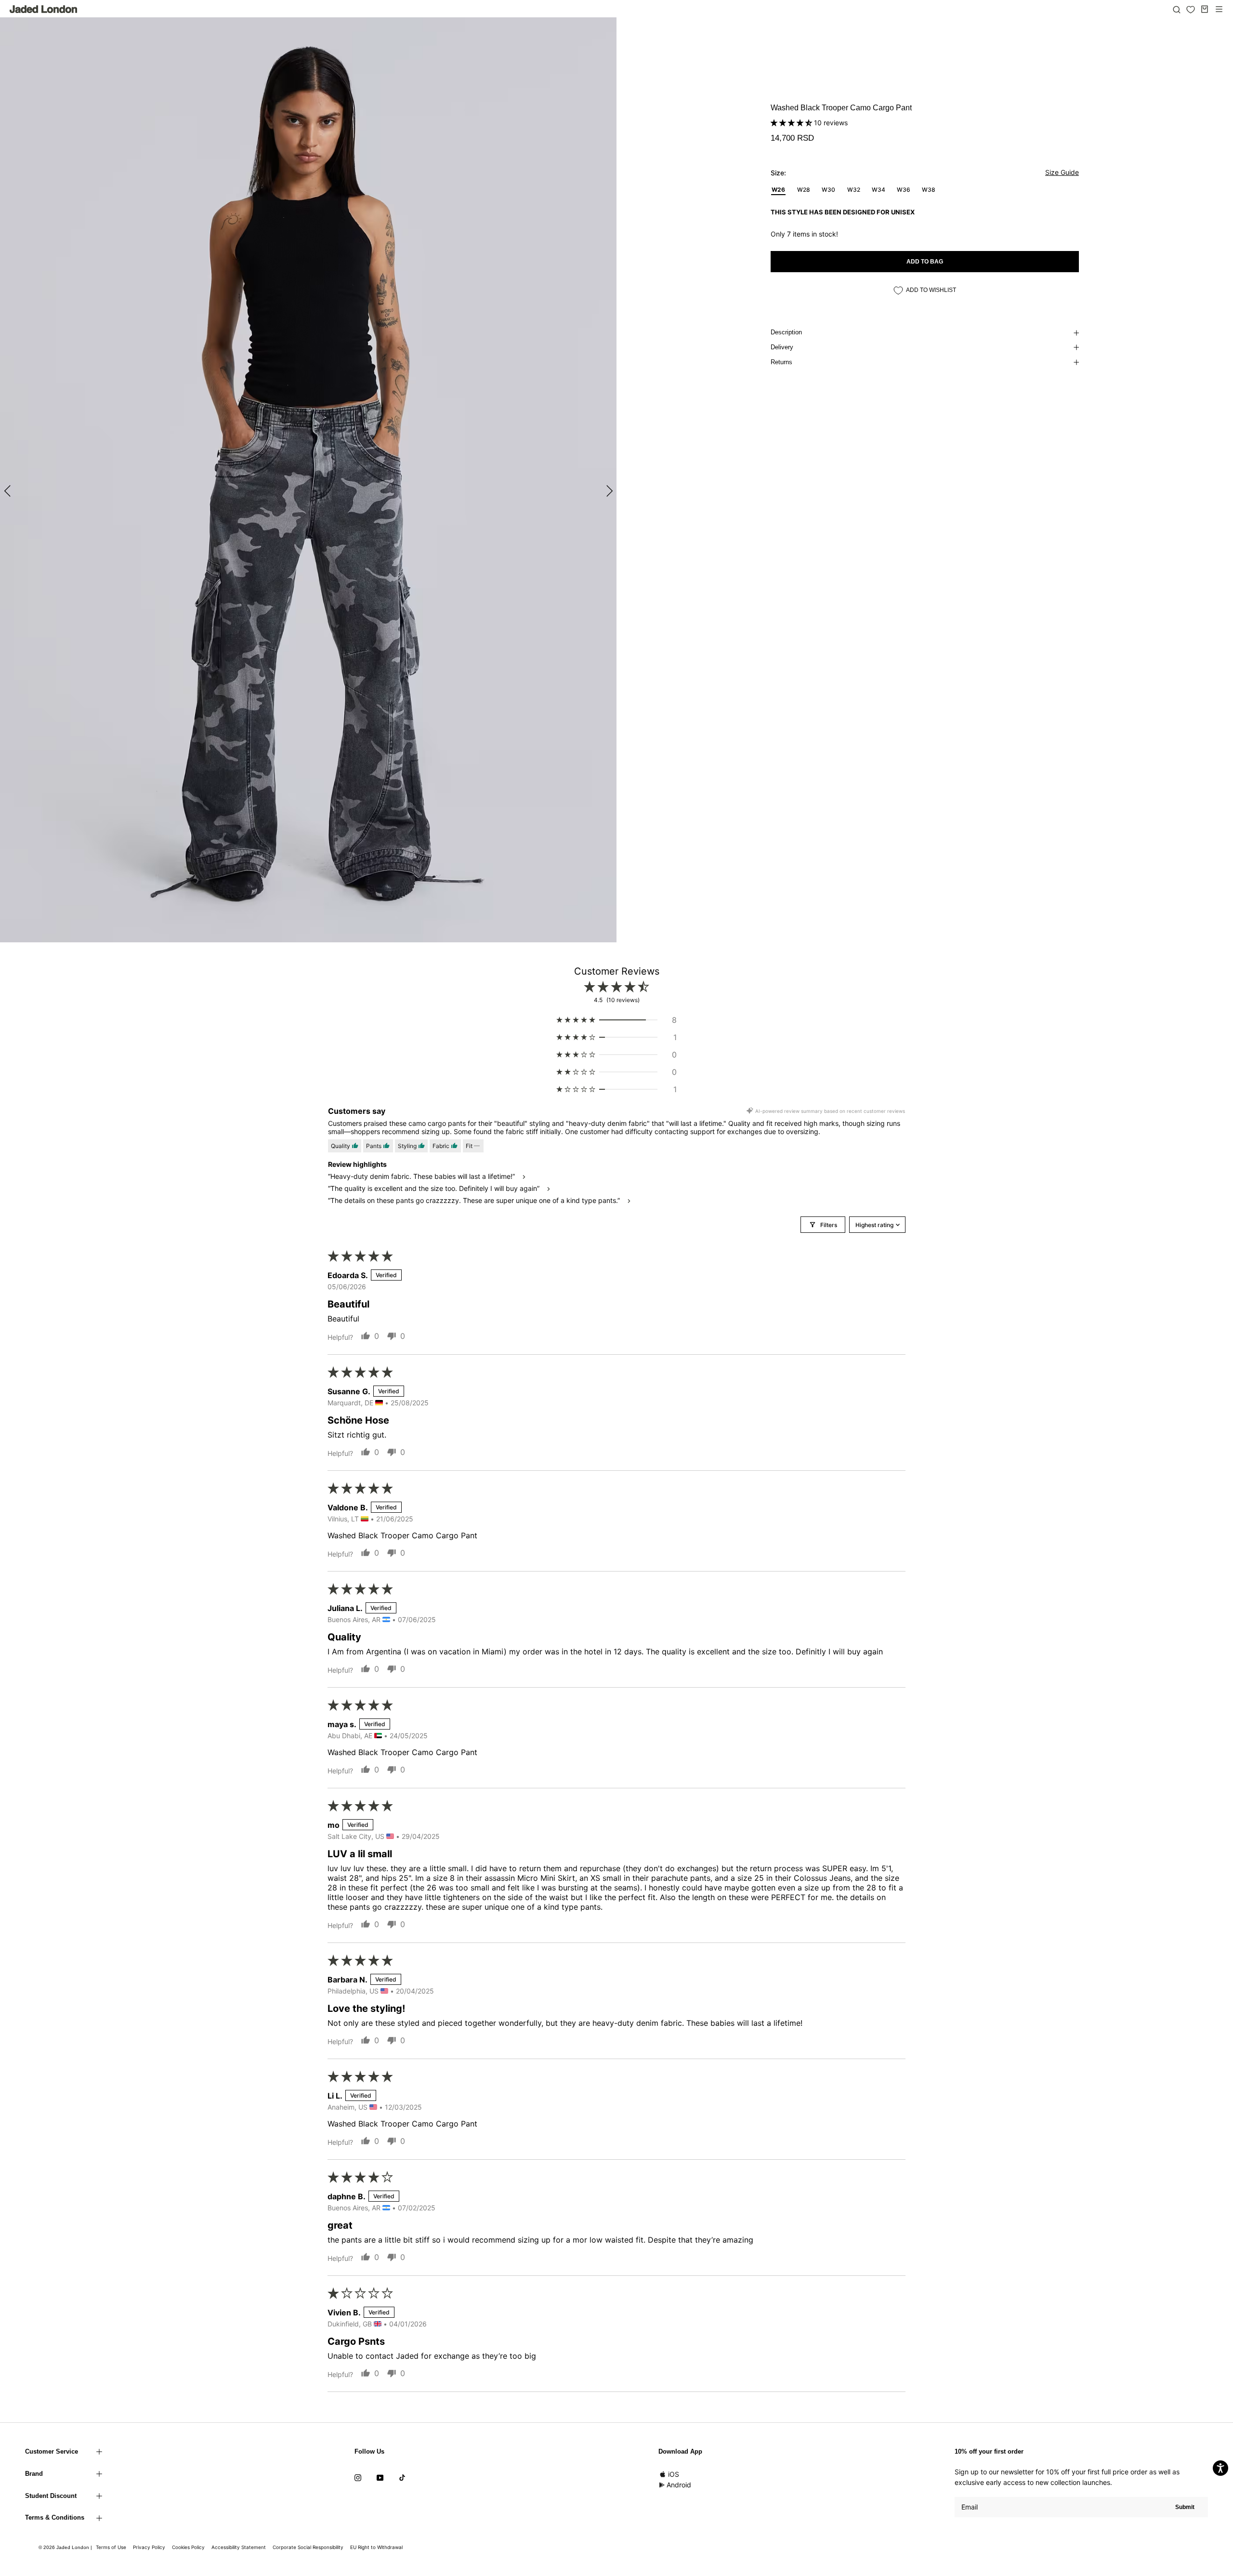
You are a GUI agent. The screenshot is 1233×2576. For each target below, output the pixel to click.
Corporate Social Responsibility (308, 2547)
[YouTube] (380, 2477)
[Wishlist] (1191, 10)
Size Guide (1062, 172)
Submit (1185, 2507)
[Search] (1177, 9)
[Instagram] (358, 2477)
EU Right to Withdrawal (376, 2547)
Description (786, 332)
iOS (674, 2474)
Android (679, 2485)
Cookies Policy (188, 2547)
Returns (781, 362)
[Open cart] (1205, 9)
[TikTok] (402, 2477)
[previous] (8, 491)
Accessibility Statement (239, 2547)
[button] (792, 123)
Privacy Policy (149, 2547)
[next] (608, 491)
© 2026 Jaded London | (66, 2547)
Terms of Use (111, 2547)
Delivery (782, 347)
